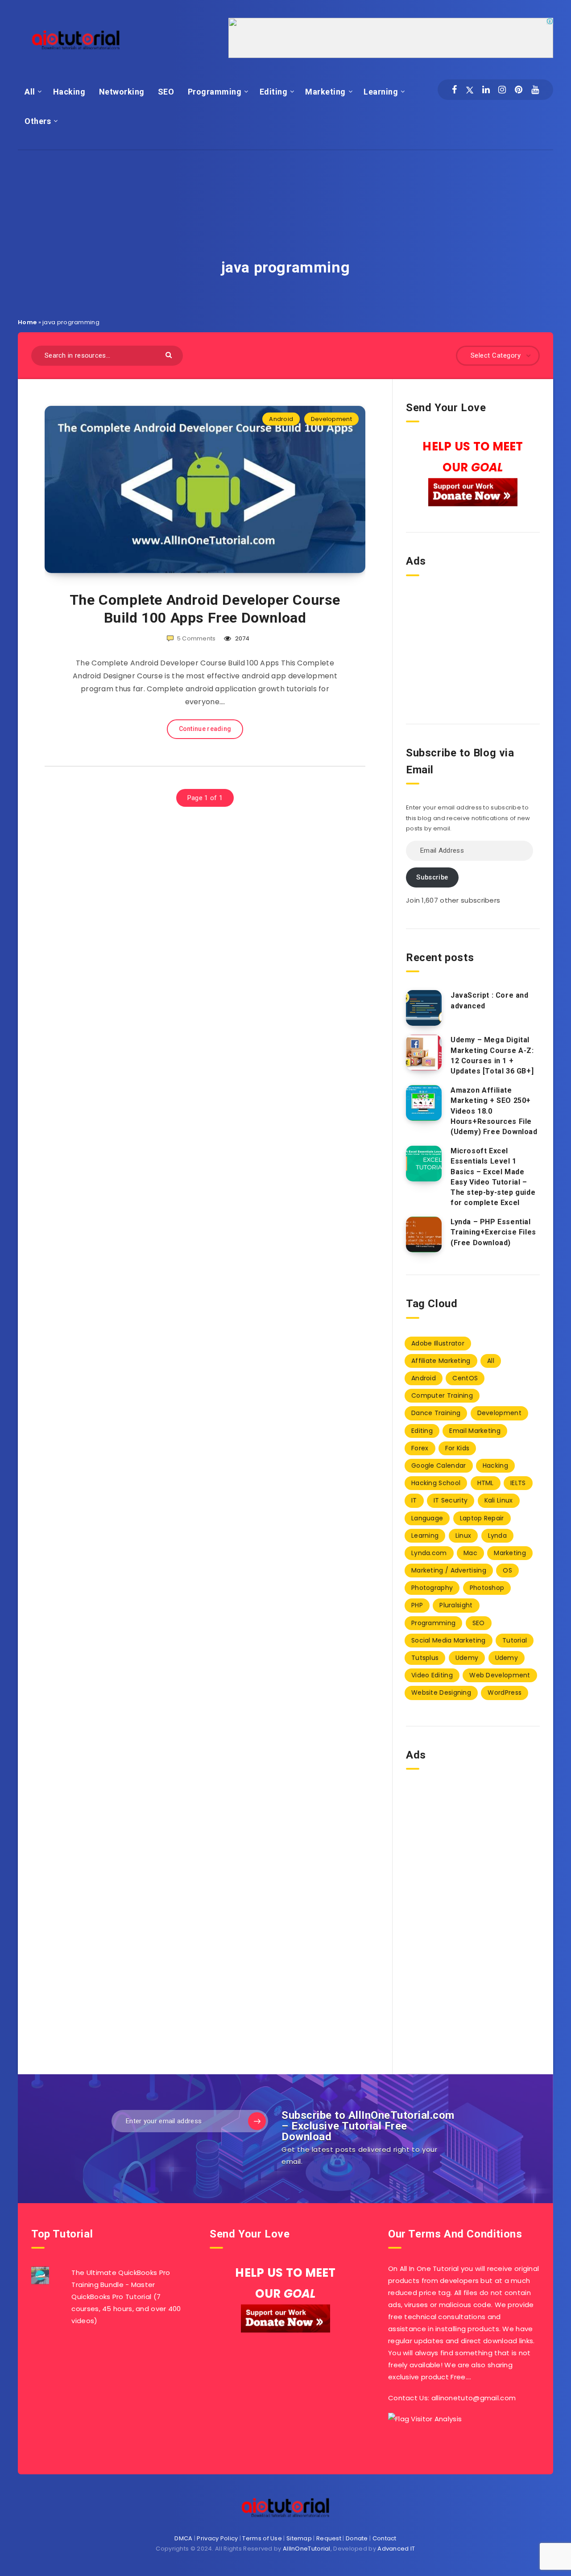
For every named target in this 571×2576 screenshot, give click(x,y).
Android (281, 419)
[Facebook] (454, 90)
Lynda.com (429, 1553)
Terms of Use (262, 2538)
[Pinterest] (519, 90)
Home (27, 322)
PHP (417, 1605)
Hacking (69, 92)
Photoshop (487, 1588)
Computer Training (442, 1395)
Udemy (467, 1658)
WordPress (505, 1693)
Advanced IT (396, 2549)
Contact (385, 2538)
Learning (381, 92)
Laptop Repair (482, 1518)
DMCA (183, 2538)
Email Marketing (475, 1431)
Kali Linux (499, 1500)
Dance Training (436, 1413)
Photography (432, 1588)
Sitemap (299, 2538)
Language (427, 1518)
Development (331, 419)
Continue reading (205, 729)
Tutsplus (425, 1658)
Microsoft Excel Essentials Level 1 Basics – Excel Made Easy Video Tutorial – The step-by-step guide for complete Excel (493, 1177)
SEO (166, 92)
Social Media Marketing (449, 1640)
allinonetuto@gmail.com (474, 2398)
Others (38, 121)
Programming (215, 92)
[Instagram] (502, 90)
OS (507, 1570)
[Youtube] (535, 90)
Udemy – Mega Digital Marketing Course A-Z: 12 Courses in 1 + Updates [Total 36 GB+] (492, 1055)
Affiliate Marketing (441, 1361)
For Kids (457, 1448)
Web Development (500, 1675)
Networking (122, 92)
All (30, 92)
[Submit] (170, 354)
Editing (274, 92)
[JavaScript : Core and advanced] (424, 1008)
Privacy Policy (217, 2538)
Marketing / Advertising (449, 1570)
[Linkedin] (486, 90)
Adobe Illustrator (438, 1343)
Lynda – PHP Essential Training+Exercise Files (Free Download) (493, 1232)
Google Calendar (439, 1466)
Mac (470, 1553)
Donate (357, 2538)
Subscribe (432, 877)
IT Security (451, 1500)
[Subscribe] (257, 2121)
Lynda (498, 1536)
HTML (486, 1483)
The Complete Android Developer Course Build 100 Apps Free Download (205, 609)
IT (414, 1500)
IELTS (518, 1483)
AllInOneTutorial (307, 2549)
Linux (463, 1536)
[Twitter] (470, 90)
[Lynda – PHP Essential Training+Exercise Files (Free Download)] (424, 1234)
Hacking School (436, 1483)
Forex (420, 1448)
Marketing (325, 92)
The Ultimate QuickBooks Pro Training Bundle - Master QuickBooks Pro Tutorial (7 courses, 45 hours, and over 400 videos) (126, 2297)
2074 (242, 638)
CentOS (465, 1378)
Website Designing (441, 1693)
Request (329, 2538)
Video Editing (432, 1675)
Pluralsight (456, 1605)
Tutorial (515, 1640)
